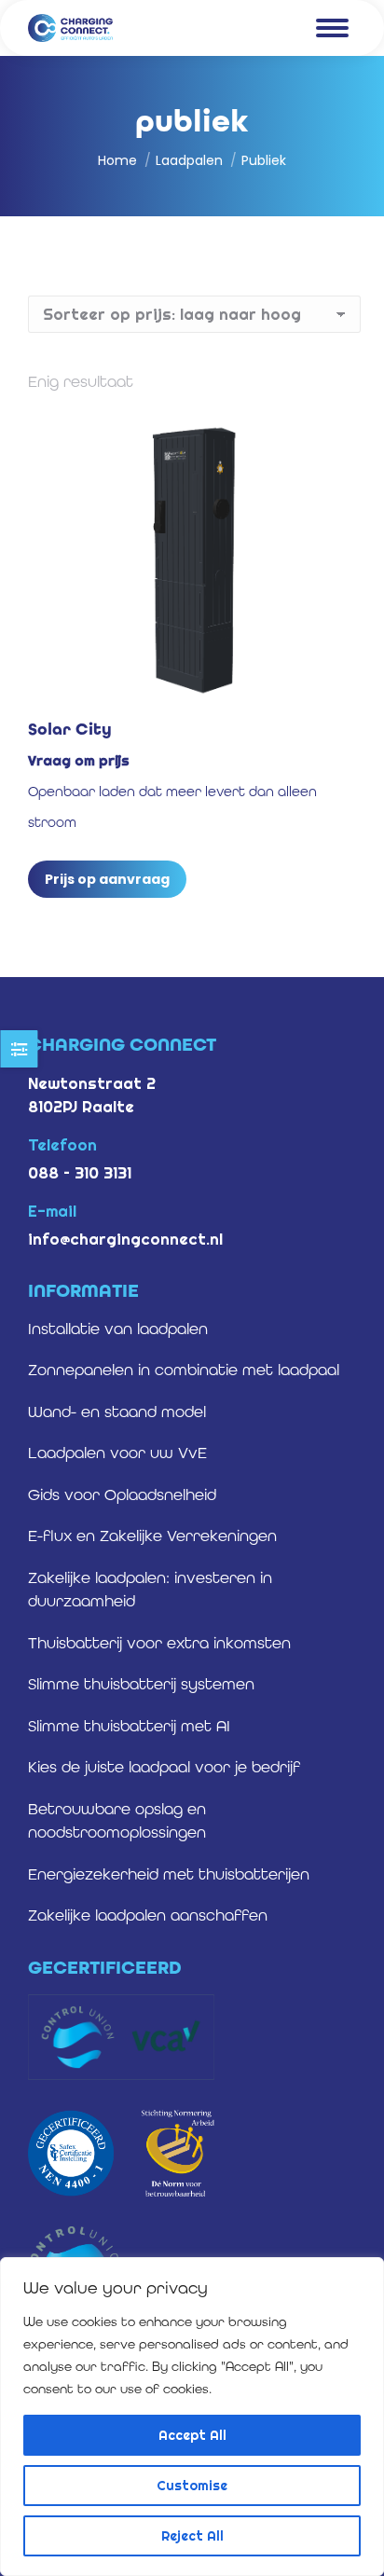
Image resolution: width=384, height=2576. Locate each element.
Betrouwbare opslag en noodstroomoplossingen (117, 1821)
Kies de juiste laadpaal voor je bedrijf (164, 1767)
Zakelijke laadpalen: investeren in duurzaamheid (150, 1590)
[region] (192, 2417)
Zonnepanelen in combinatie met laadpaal (184, 1370)
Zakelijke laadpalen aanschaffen (148, 1915)
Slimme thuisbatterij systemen (141, 1684)
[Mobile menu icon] (332, 28)
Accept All (192, 2435)
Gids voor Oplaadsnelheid (122, 1495)
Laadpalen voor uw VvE (117, 1453)
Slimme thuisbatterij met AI (129, 1726)
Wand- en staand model (117, 1412)
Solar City (70, 729)
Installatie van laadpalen (118, 1329)
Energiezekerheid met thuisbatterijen (169, 1874)
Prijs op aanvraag (107, 879)
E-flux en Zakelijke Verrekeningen (152, 1536)
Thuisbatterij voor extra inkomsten (159, 1643)
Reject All (192, 2536)
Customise (192, 2486)
